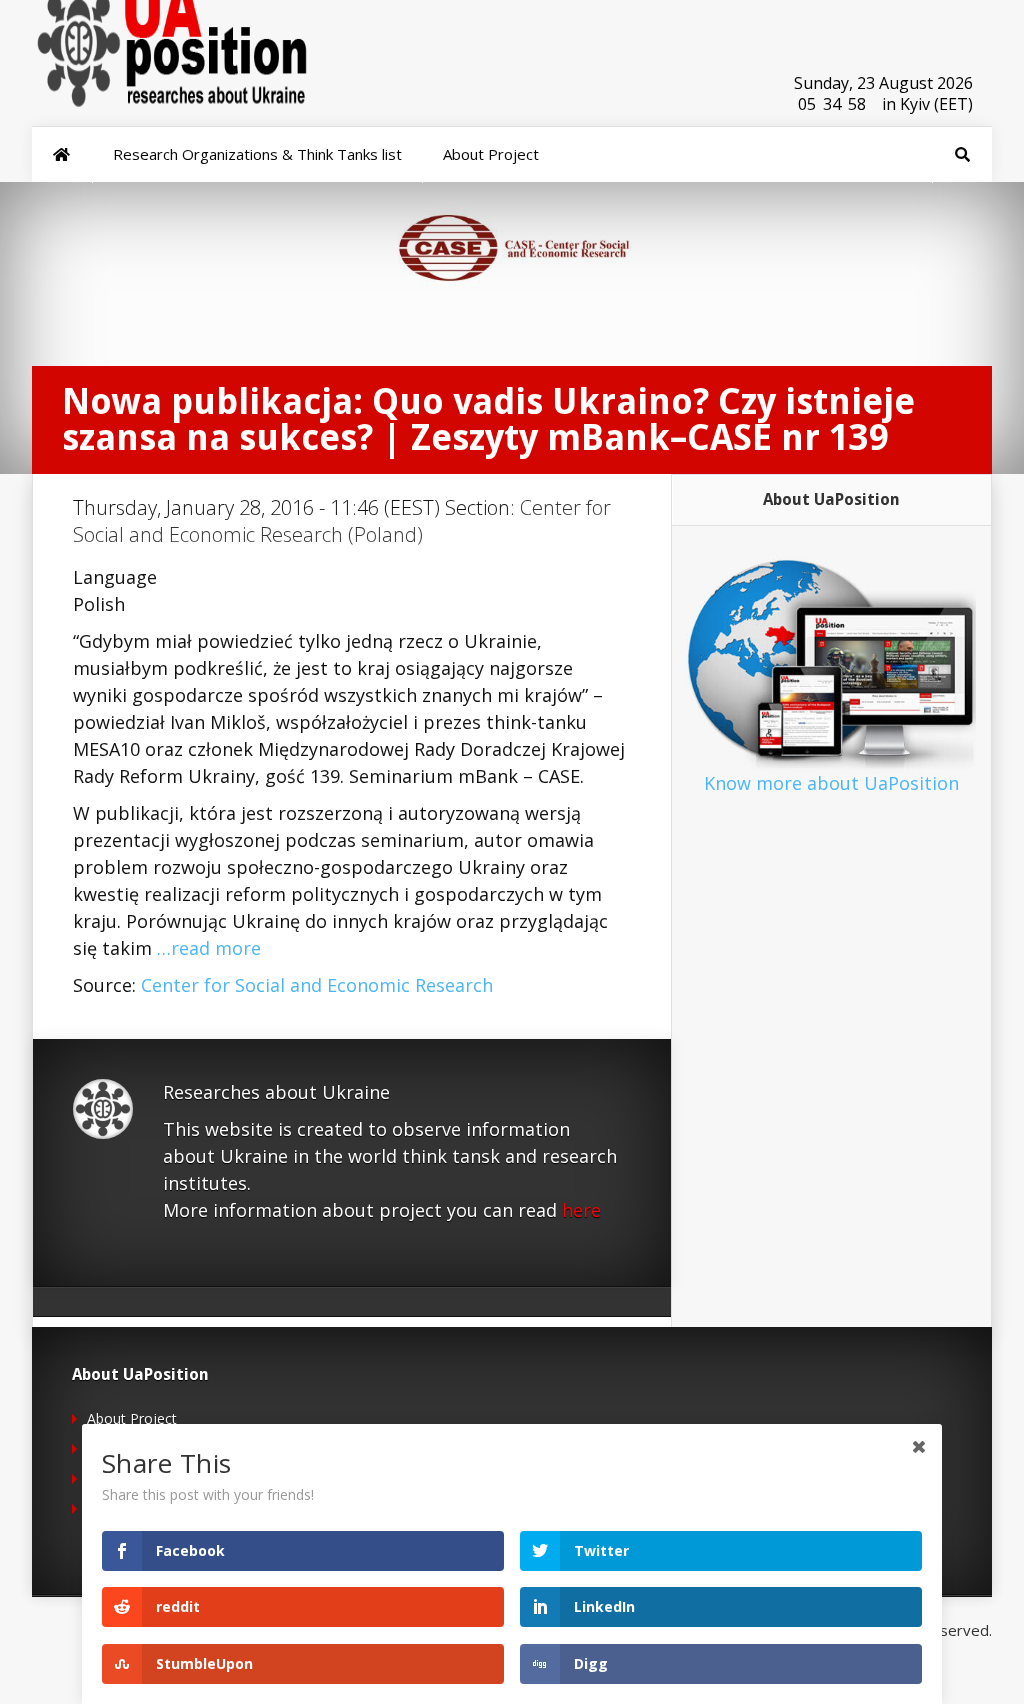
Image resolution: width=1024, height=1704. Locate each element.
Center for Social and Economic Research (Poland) (342, 521)
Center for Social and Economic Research (317, 985)
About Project (132, 1418)
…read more (209, 948)
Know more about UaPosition (831, 783)
